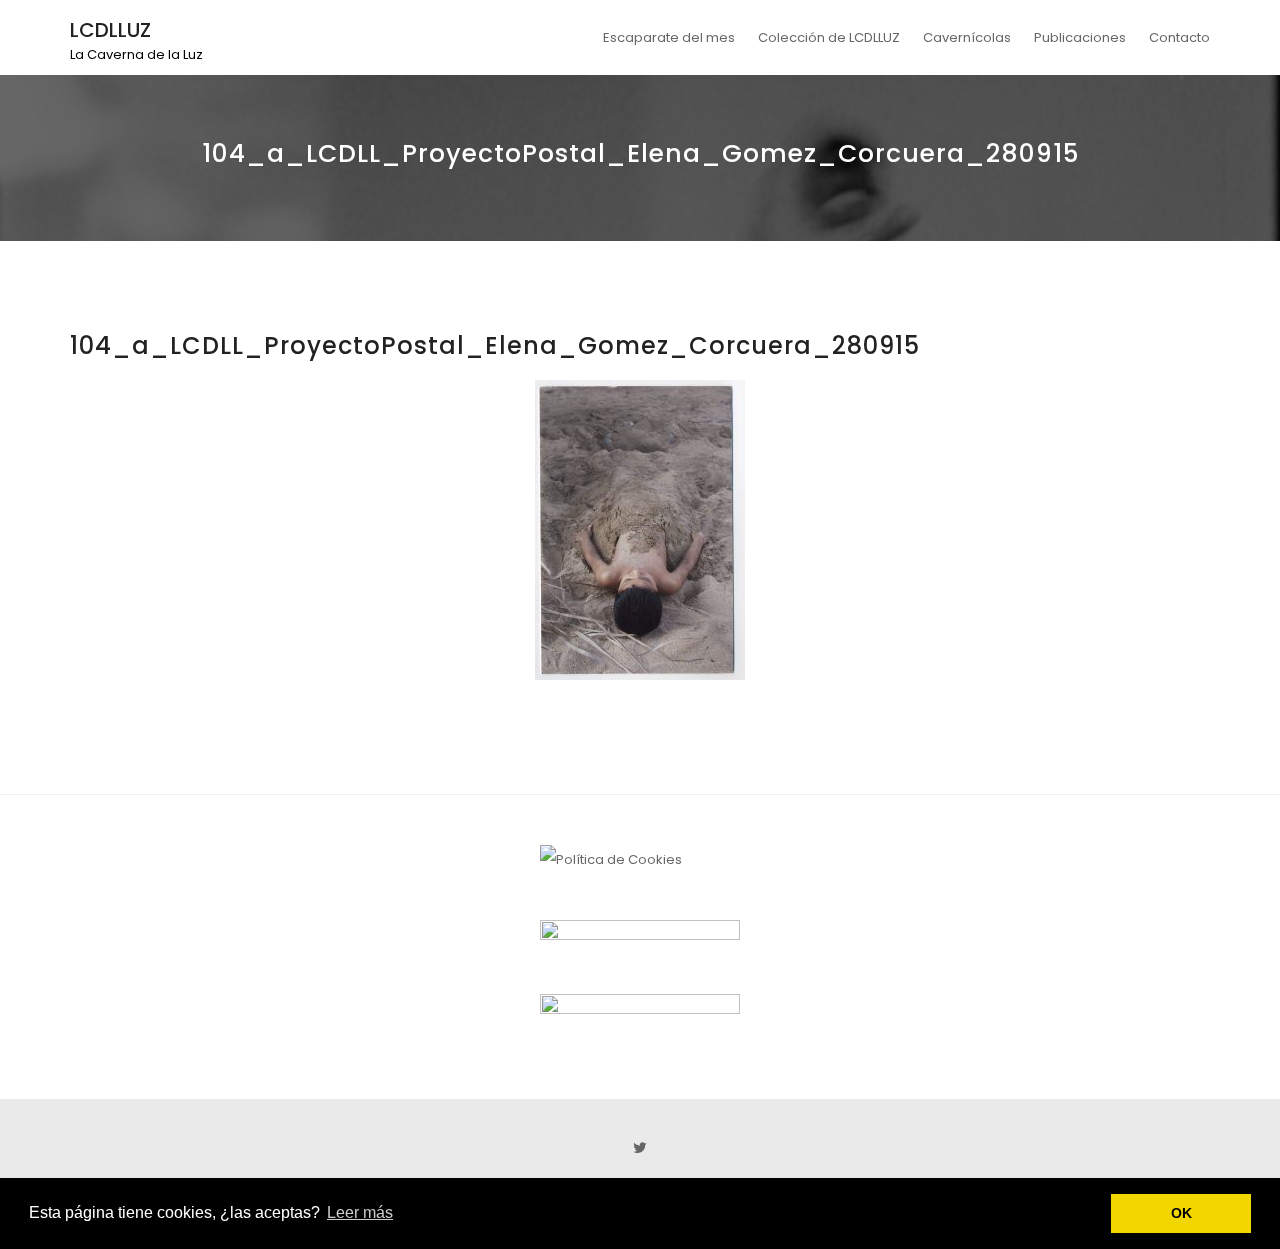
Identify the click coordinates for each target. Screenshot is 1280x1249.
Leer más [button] (360, 1212)
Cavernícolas (967, 37)
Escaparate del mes (669, 37)
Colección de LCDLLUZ (829, 37)
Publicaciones (1080, 37)
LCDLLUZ (110, 30)
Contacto (1179, 37)
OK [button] (1181, 1213)
